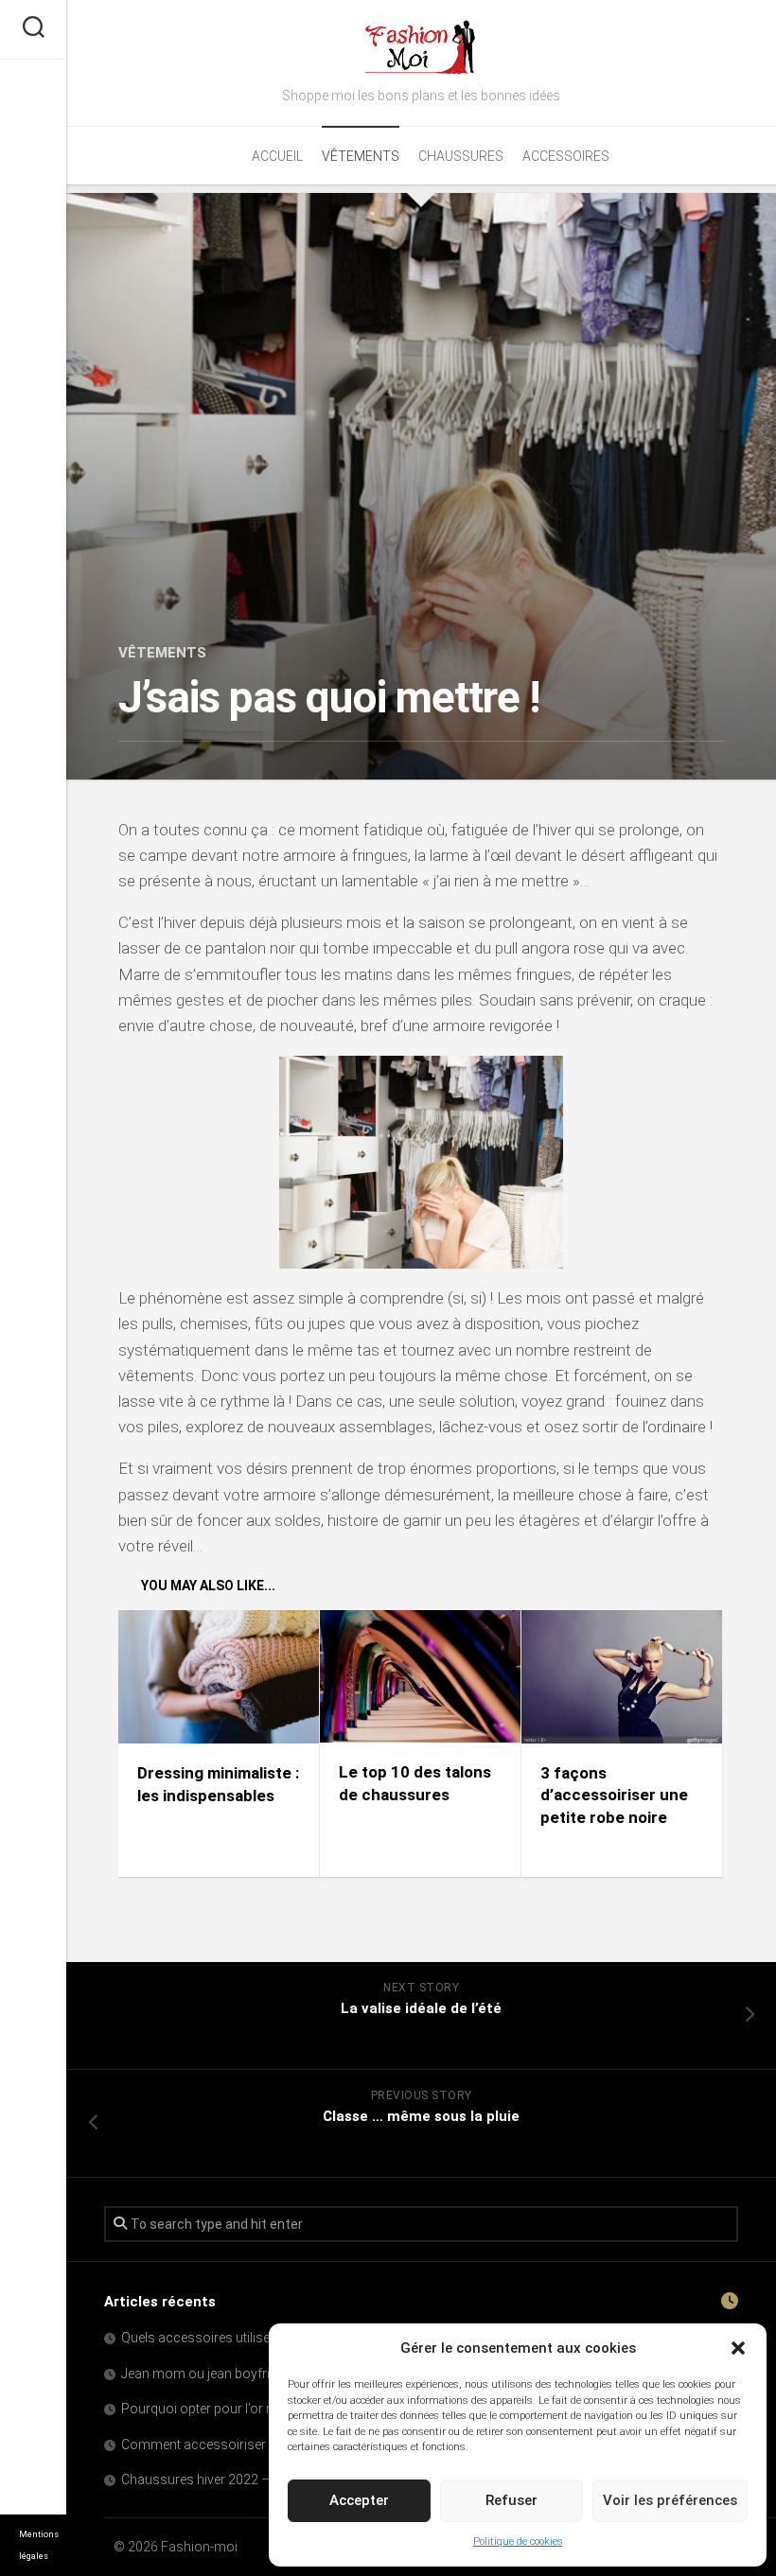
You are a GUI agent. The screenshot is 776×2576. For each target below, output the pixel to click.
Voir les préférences (670, 2500)
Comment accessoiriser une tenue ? (228, 2445)
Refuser (511, 2500)
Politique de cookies (518, 2541)
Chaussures (461, 156)
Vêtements (361, 156)
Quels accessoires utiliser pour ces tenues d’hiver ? (272, 2338)
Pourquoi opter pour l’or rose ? (212, 2409)
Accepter (359, 2500)
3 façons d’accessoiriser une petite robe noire (614, 1796)
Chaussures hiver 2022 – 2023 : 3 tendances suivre (272, 2480)
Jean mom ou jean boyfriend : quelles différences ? (271, 2374)
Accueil (277, 156)
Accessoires (566, 156)
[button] (738, 2348)
